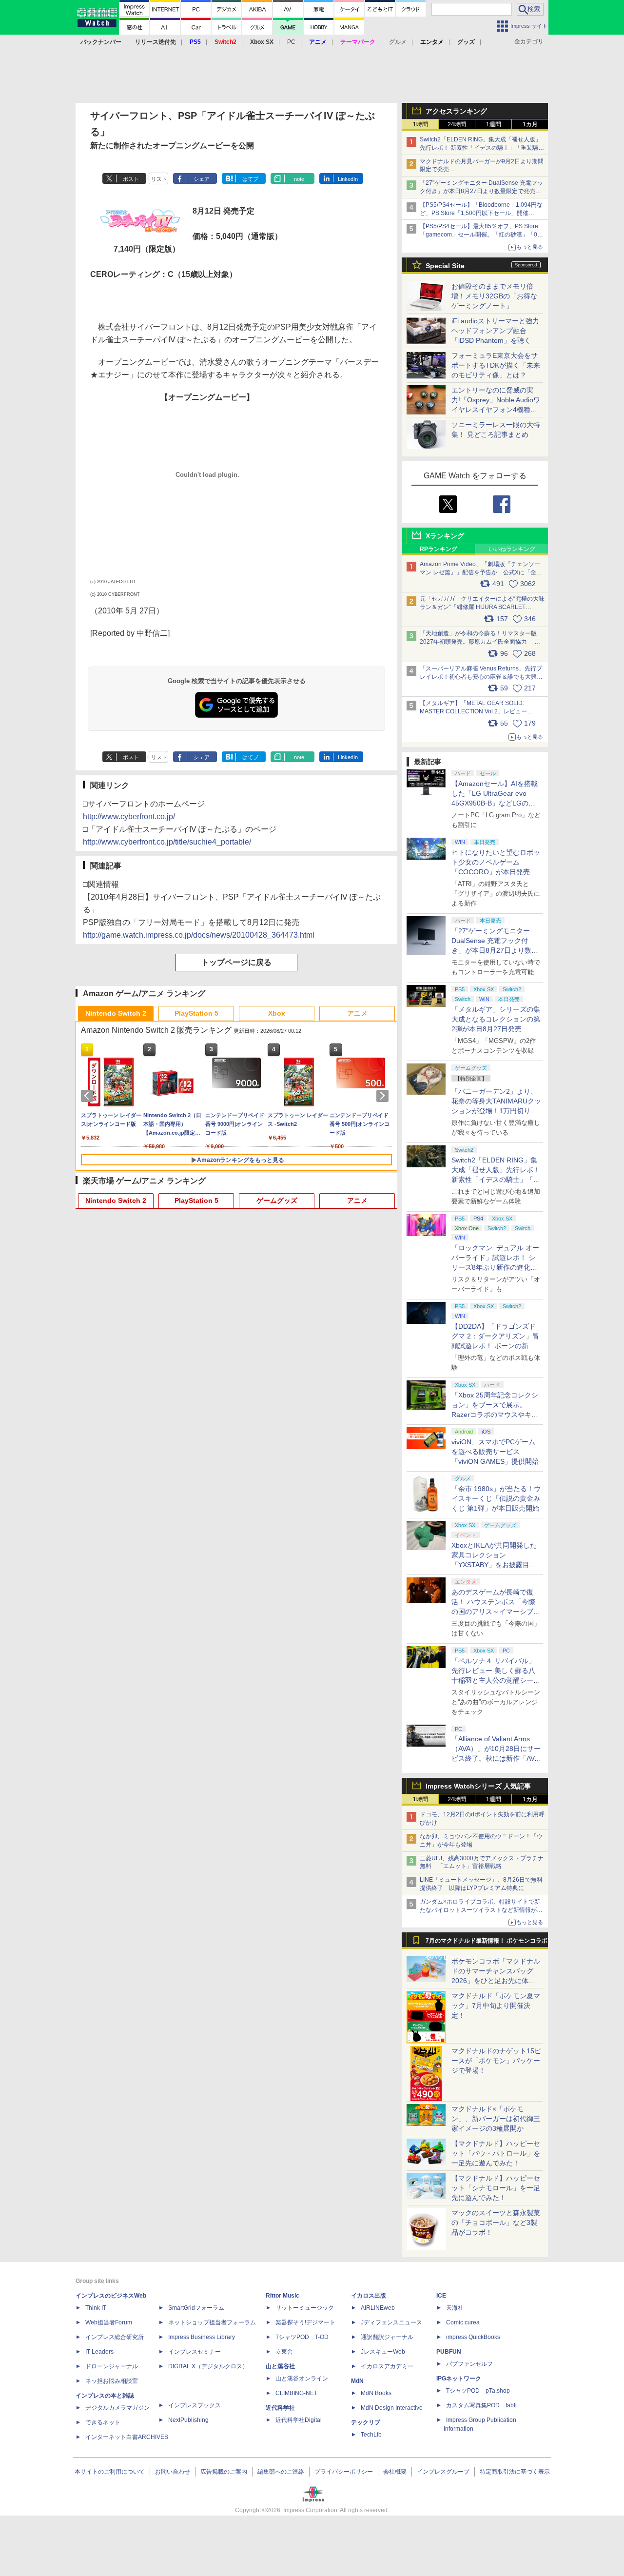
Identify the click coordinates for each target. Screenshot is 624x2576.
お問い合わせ (173, 2472)
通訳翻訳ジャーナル (387, 2337)
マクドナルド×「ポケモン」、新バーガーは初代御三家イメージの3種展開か (496, 2119)
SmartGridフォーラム (196, 2308)
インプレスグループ (443, 2472)
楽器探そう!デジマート (305, 2322)
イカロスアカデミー (387, 2366)
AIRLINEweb (378, 2308)
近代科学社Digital (299, 2420)
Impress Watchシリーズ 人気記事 (478, 1786)
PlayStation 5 (196, 1013)
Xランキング (445, 536)
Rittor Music (283, 2296)
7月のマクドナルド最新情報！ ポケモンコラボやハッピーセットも (487, 1943)
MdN (357, 2381)
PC (291, 42)
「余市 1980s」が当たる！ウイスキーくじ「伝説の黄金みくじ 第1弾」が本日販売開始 (496, 1498)
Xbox (277, 1013)
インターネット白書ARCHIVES (127, 2437)
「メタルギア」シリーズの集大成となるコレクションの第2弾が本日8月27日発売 (496, 1019)
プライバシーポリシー (344, 2472)
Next (384, 1096)
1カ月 (530, 124)
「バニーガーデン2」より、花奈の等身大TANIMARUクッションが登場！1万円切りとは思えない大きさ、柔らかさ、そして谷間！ (496, 1111)
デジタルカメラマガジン (117, 2408)
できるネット (103, 2422)
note (299, 179)
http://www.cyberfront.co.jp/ (129, 816)
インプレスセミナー (195, 2352)
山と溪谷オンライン (302, 2379)
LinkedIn (348, 179)
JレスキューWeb (383, 2352)
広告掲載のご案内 (224, 2472)
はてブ (250, 179)
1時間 (420, 124)
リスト (159, 179)
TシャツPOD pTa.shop (478, 2391)
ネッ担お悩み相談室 (112, 2381)
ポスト (131, 179)
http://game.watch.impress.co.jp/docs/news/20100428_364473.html (199, 935)
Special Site (445, 266)
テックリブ (366, 2422)
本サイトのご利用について (110, 2472)
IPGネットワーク (459, 2379)
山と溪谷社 (280, 2366)
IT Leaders (99, 2352)
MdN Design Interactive (392, 2408)
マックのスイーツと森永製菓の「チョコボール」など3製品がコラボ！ (496, 2222)
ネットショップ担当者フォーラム (212, 2322)
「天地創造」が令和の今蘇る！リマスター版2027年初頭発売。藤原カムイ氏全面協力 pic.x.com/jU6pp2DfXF (478, 642)
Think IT (96, 2308)
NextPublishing (188, 2420)
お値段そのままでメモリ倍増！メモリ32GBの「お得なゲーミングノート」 (494, 296)
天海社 (455, 2308)
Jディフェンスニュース (391, 2322)
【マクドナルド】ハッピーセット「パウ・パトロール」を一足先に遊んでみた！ (496, 2153)
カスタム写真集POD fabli (481, 2405)
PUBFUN (449, 2352)
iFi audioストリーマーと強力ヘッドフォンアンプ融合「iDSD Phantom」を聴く (495, 331)
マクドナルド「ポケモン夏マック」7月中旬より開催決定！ (496, 2006)
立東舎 (284, 2352)
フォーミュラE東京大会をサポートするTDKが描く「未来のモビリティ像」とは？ (496, 365)
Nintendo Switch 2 (116, 1013)
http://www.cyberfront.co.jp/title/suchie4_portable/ (167, 842)
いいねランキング (512, 549)
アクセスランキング (456, 111)
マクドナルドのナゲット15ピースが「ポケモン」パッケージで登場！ (496, 2061)
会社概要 (395, 2472)
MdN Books (376, 2393)
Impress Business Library (202, 2337)
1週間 (494, 124)
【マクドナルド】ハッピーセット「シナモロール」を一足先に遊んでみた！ (496, 2188)
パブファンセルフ (469, 2364)
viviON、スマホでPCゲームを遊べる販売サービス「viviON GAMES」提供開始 (495, 1452)
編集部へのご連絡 (281, 2472)
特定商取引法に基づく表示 (515, 2472)
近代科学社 (280, 2408)
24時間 (457, 124)
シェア (202, 179)
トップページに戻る (236, 962)
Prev (89, 1096)
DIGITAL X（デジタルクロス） (208, 2366)
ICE (441, 2296)
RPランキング (439, 549)
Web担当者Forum (109, 2322)
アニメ (357, 1013)
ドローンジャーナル (112, 2366)
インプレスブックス (195, 2405)
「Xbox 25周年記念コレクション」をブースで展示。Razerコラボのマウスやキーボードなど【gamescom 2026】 (495, 1415)
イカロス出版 (369, 2296)
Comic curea (463, 2322)
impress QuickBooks (473, 2337)
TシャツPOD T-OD (302, 2337)
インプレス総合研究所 (115, 2337)
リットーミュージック (305, 2308)
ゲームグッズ (277, 1200)
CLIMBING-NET (296, 2393)
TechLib (371, 2435)
